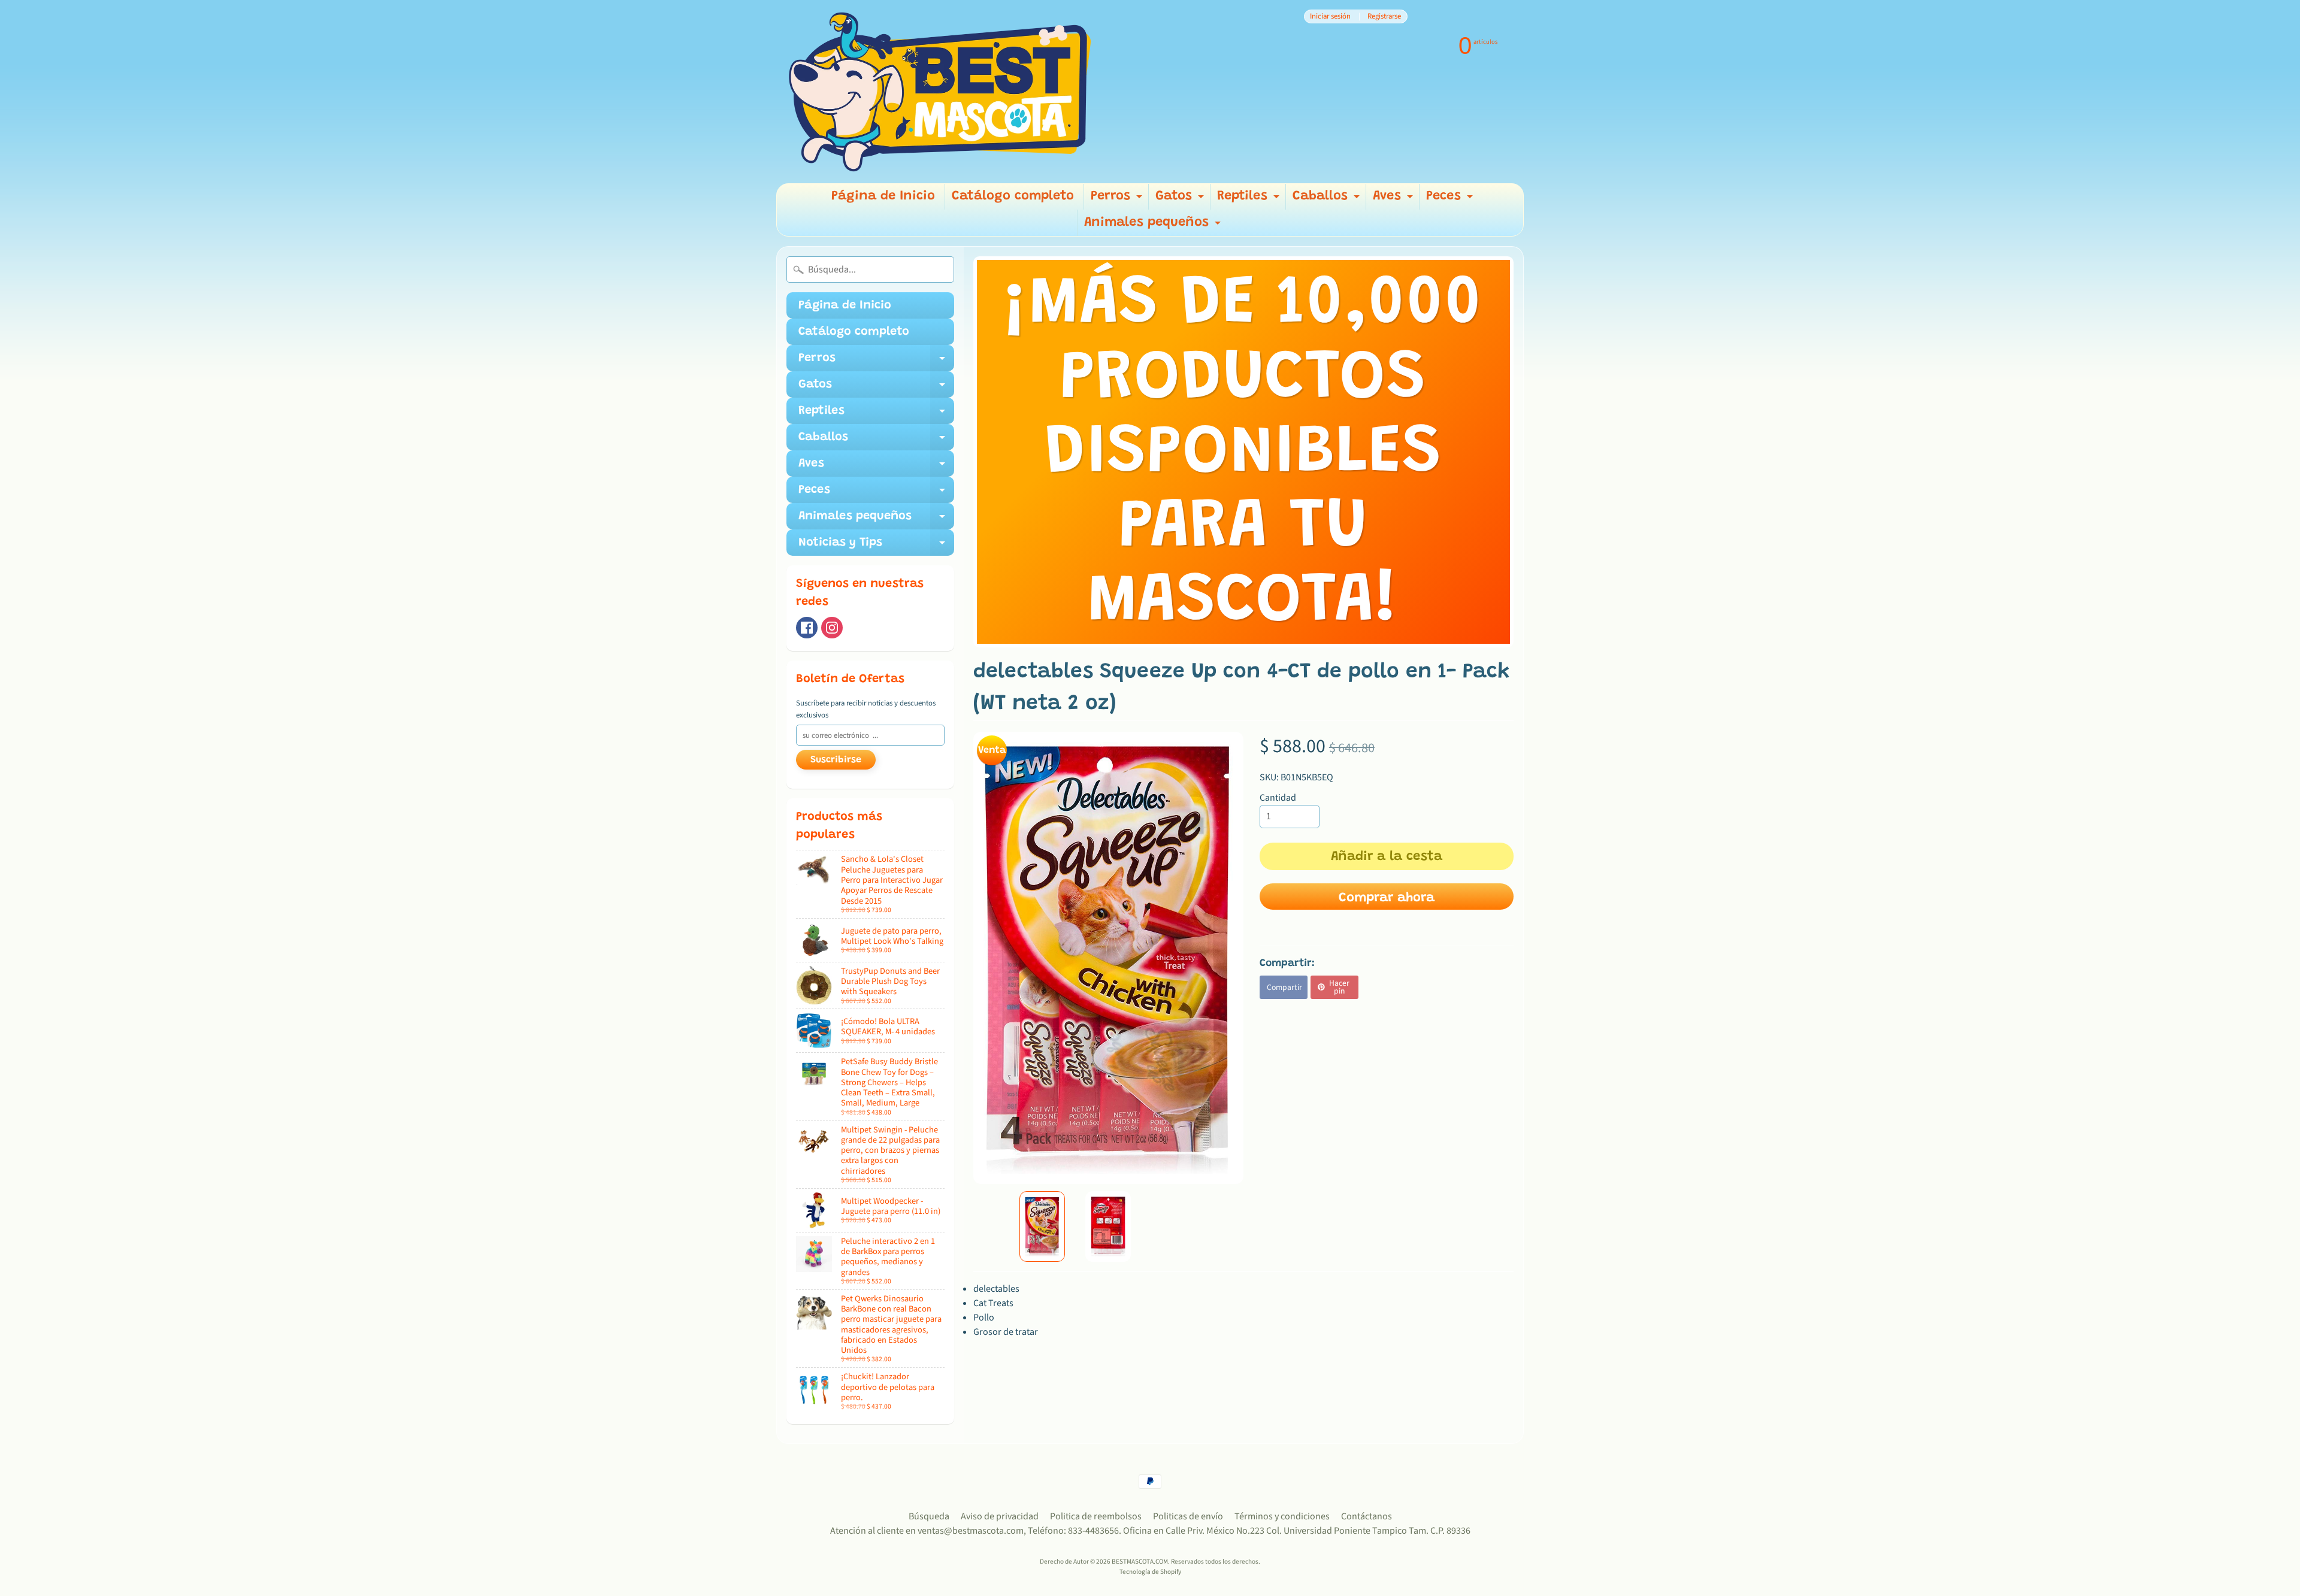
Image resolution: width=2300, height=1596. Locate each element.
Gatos (1181, 200)
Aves (1394, 200)
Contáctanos (1367, 1516)
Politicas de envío (1188, 1516)
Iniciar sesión (1330, 16)
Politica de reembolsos (1096, 1516)
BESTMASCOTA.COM (1140, 1562)
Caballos (1328, 200)
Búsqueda (929, 1516)
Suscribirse (836, 760)
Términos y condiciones (1282, 1516)
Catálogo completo (1013, 196)
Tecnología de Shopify (1150, 1572)
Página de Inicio (883, 196)
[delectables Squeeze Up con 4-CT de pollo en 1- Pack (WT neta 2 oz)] (1042, 1226)
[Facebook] (807, 628)
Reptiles (1250, 200)
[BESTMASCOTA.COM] (941, 92)
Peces (1451, 200)
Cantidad (1278, 798)
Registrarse (1384, 16)
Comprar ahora (1387, 898)
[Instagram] (832, 628)
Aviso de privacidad (1000, 1516)
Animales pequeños (1154, 226)
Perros (1118, 200)
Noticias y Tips (876, 546)
